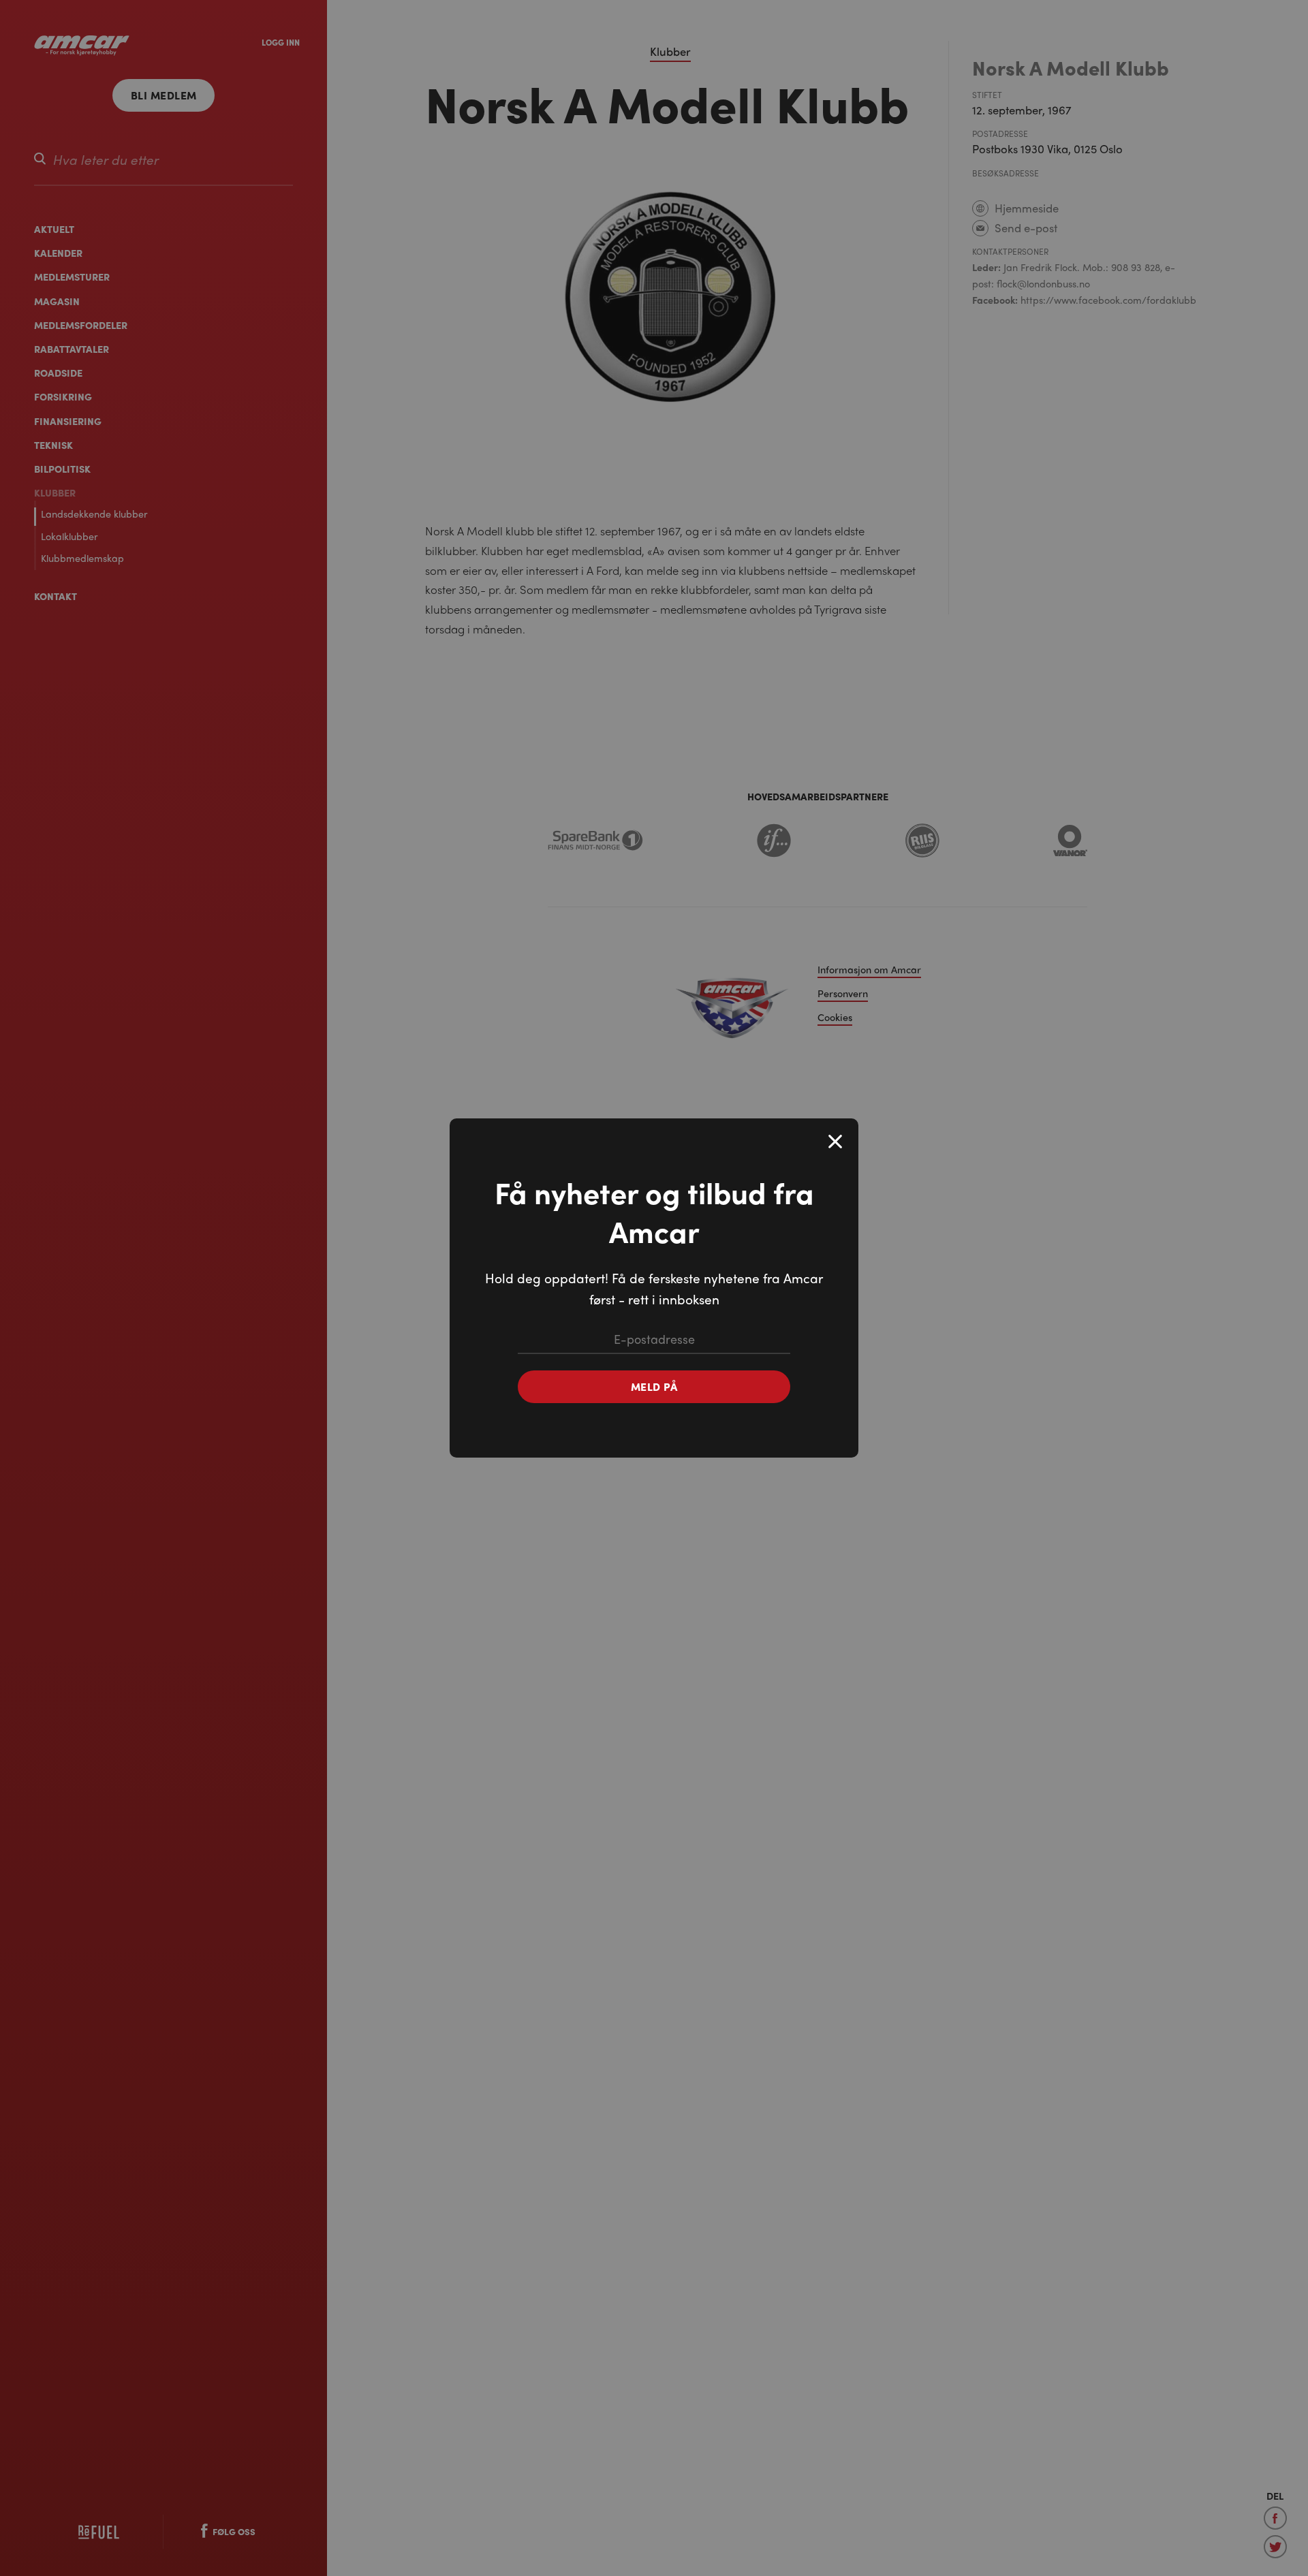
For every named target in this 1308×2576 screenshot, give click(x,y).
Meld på (654, 1386)
